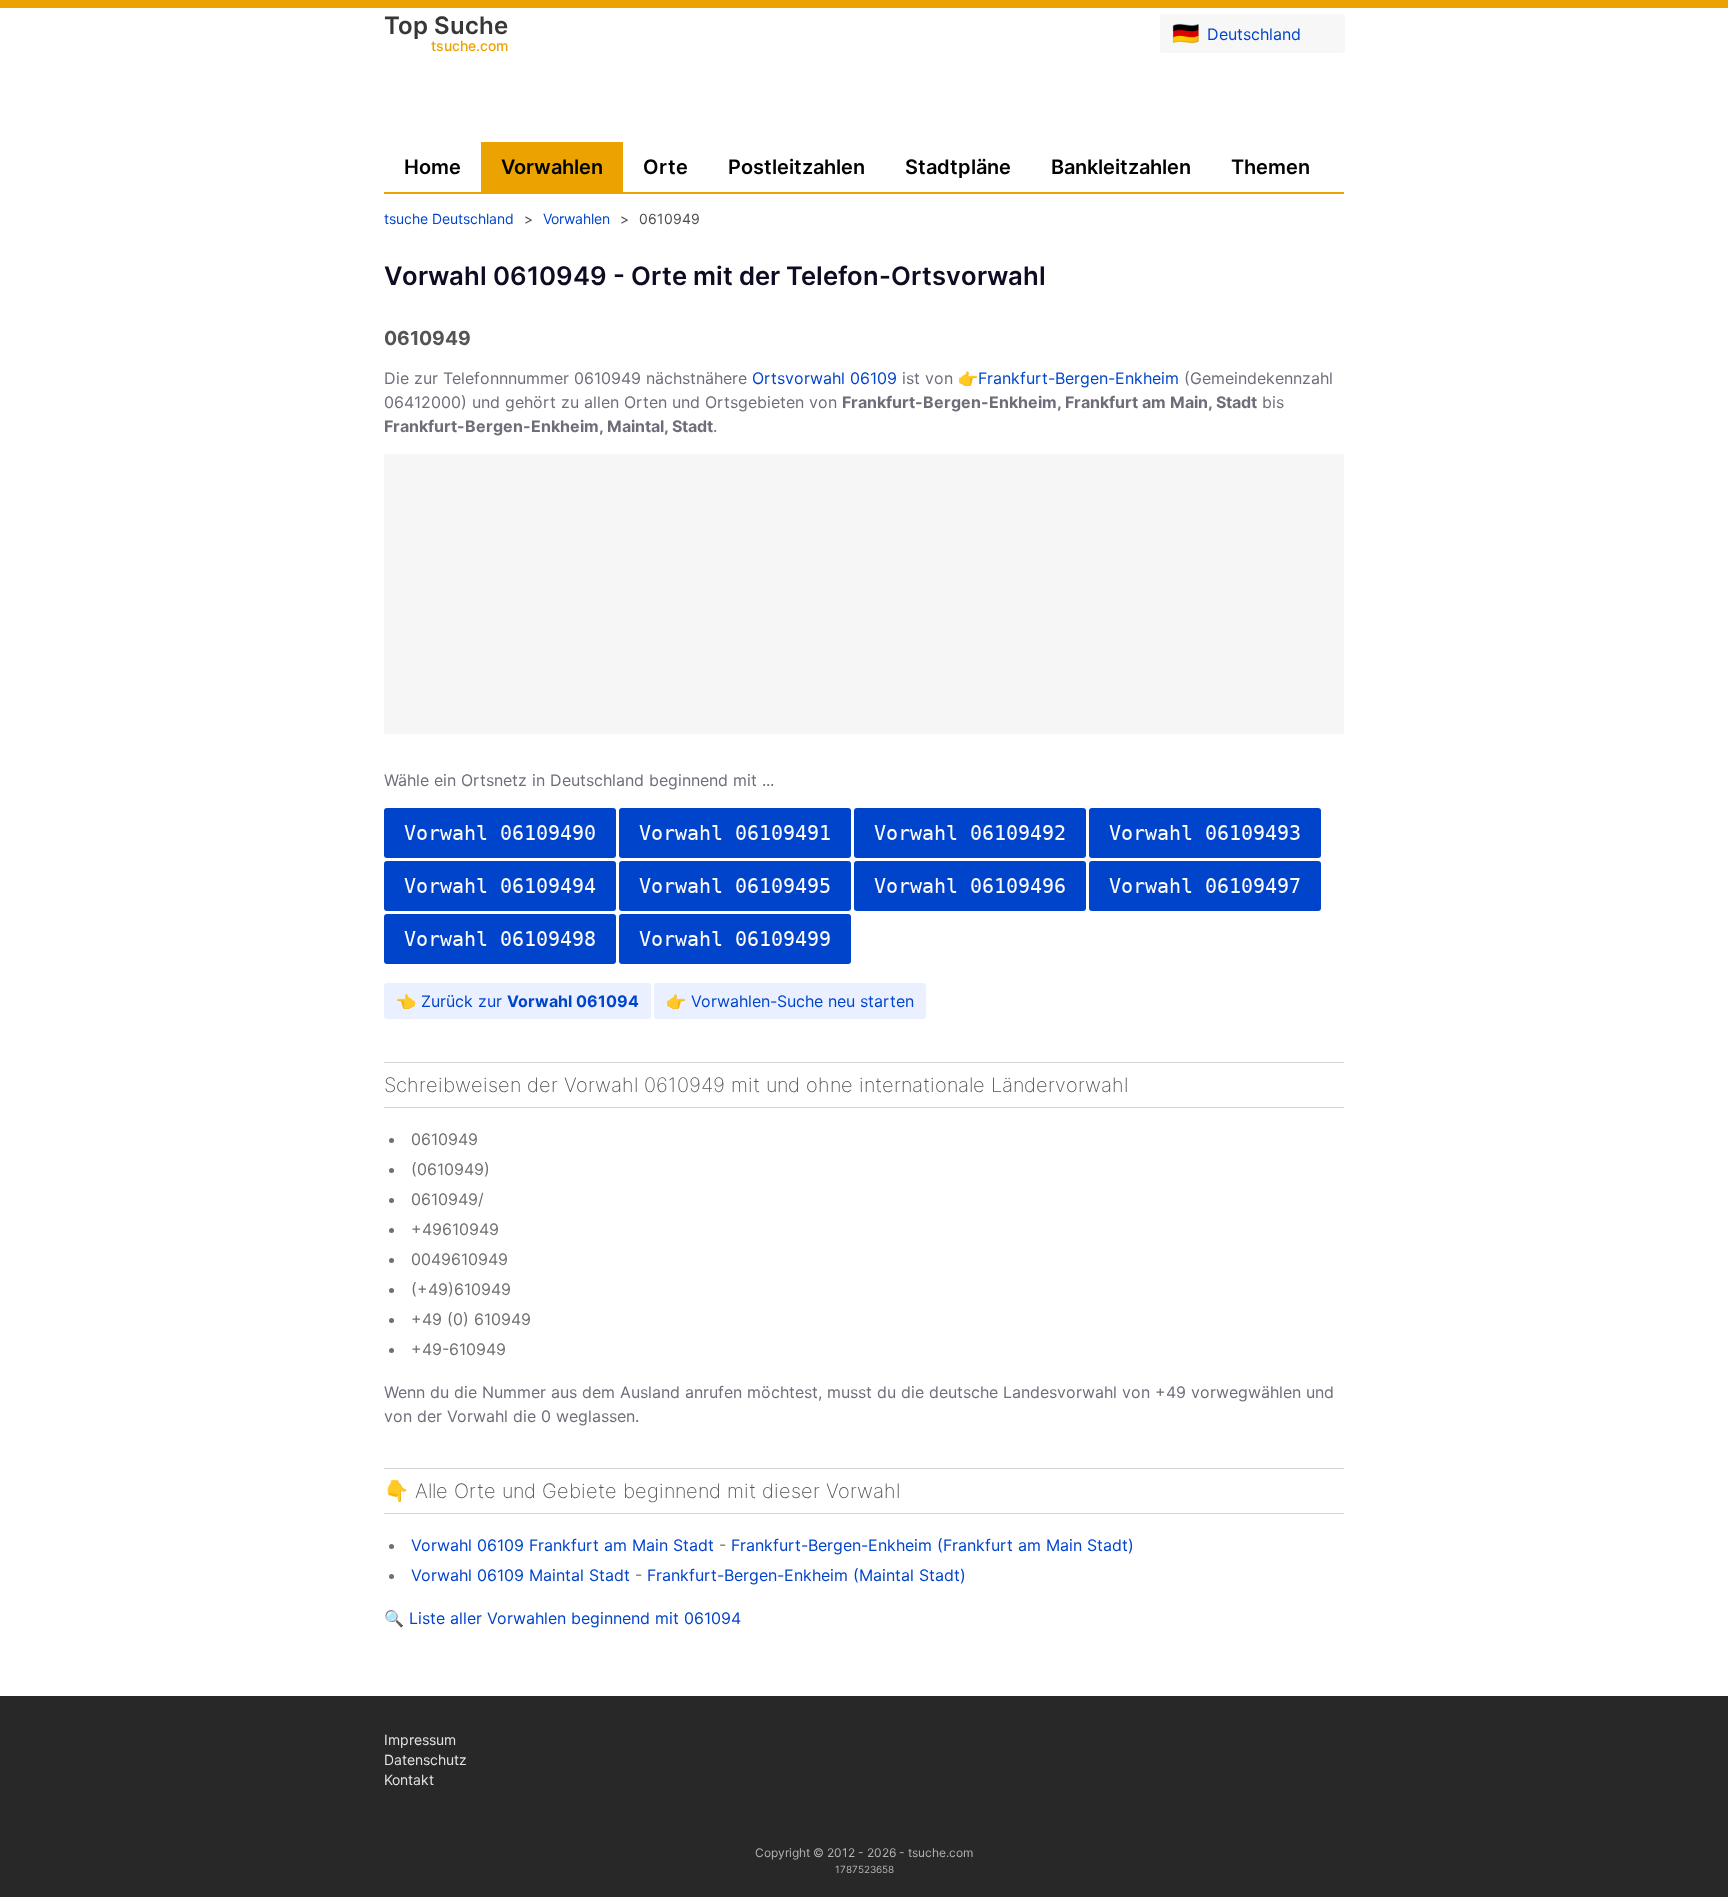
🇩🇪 (1236, 33)
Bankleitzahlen (1121, 167)
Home (432, 167)
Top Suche (446, 35)
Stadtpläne (958, 167)
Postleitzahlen (796, 167)
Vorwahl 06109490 (500, 833)
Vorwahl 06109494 (500, 886)
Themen (1270, 167)
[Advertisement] (864, 594)
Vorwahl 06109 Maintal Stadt (520, 1575)
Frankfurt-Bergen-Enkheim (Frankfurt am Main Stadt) (932, 1545)
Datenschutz (425, 1759)
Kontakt (409, 1779)
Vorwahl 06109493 (1205, 833)
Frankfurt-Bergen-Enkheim (1078, 378)
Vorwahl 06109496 (970, 886)
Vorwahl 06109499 (735, 939)
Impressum (420, 1739)
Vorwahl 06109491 (735, 833)
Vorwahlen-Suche (757, 1001)
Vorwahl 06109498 (500, 939)
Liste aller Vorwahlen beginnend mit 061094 (575, 1618)
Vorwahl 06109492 (970, 833)
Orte (665, 167)
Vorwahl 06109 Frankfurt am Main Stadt (562, 1545)
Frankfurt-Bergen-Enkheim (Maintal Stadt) (806, 1575)
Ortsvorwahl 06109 (824, 378)
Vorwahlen (552, 167)
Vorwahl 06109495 (735, 886)
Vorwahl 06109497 (1205, 886)
